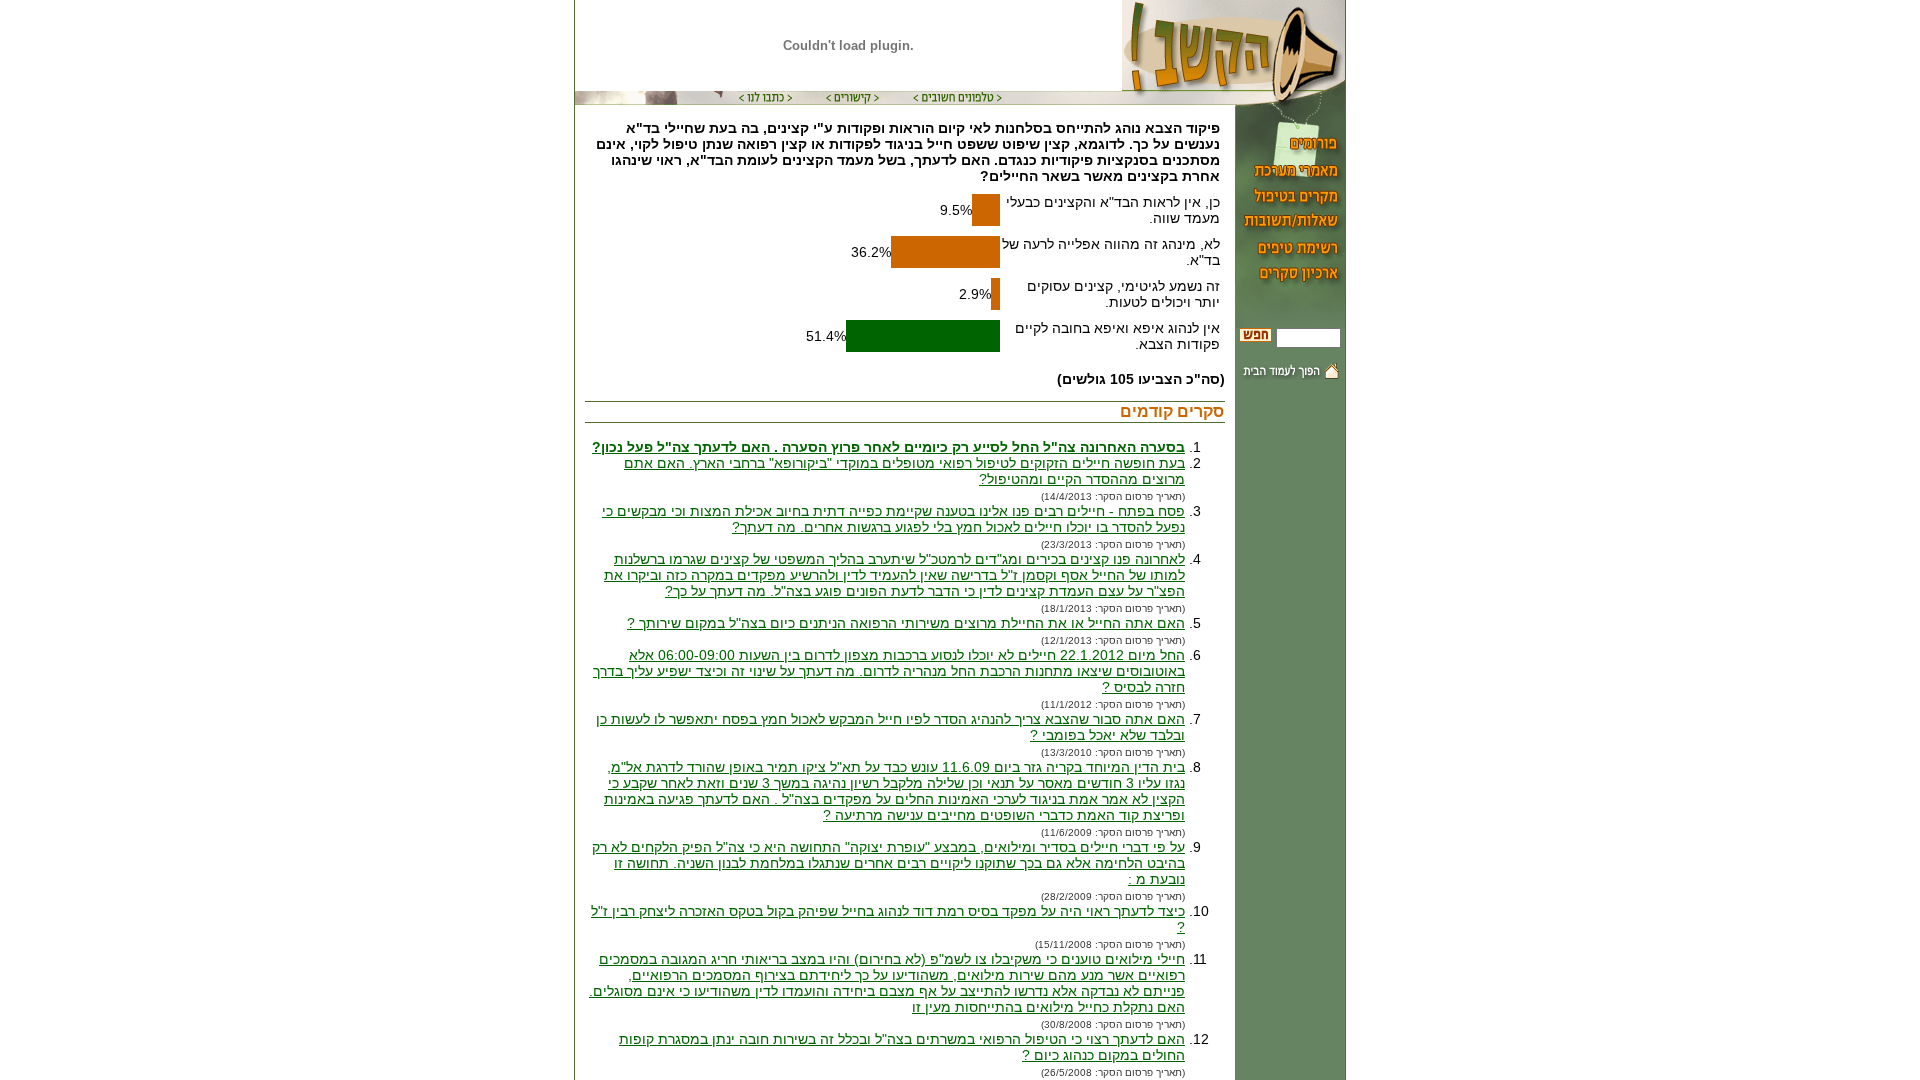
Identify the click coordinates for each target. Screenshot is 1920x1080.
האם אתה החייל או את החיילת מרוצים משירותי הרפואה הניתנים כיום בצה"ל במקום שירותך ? (906, 623)
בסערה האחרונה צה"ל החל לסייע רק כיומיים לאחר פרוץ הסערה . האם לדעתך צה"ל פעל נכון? (888, 447)
